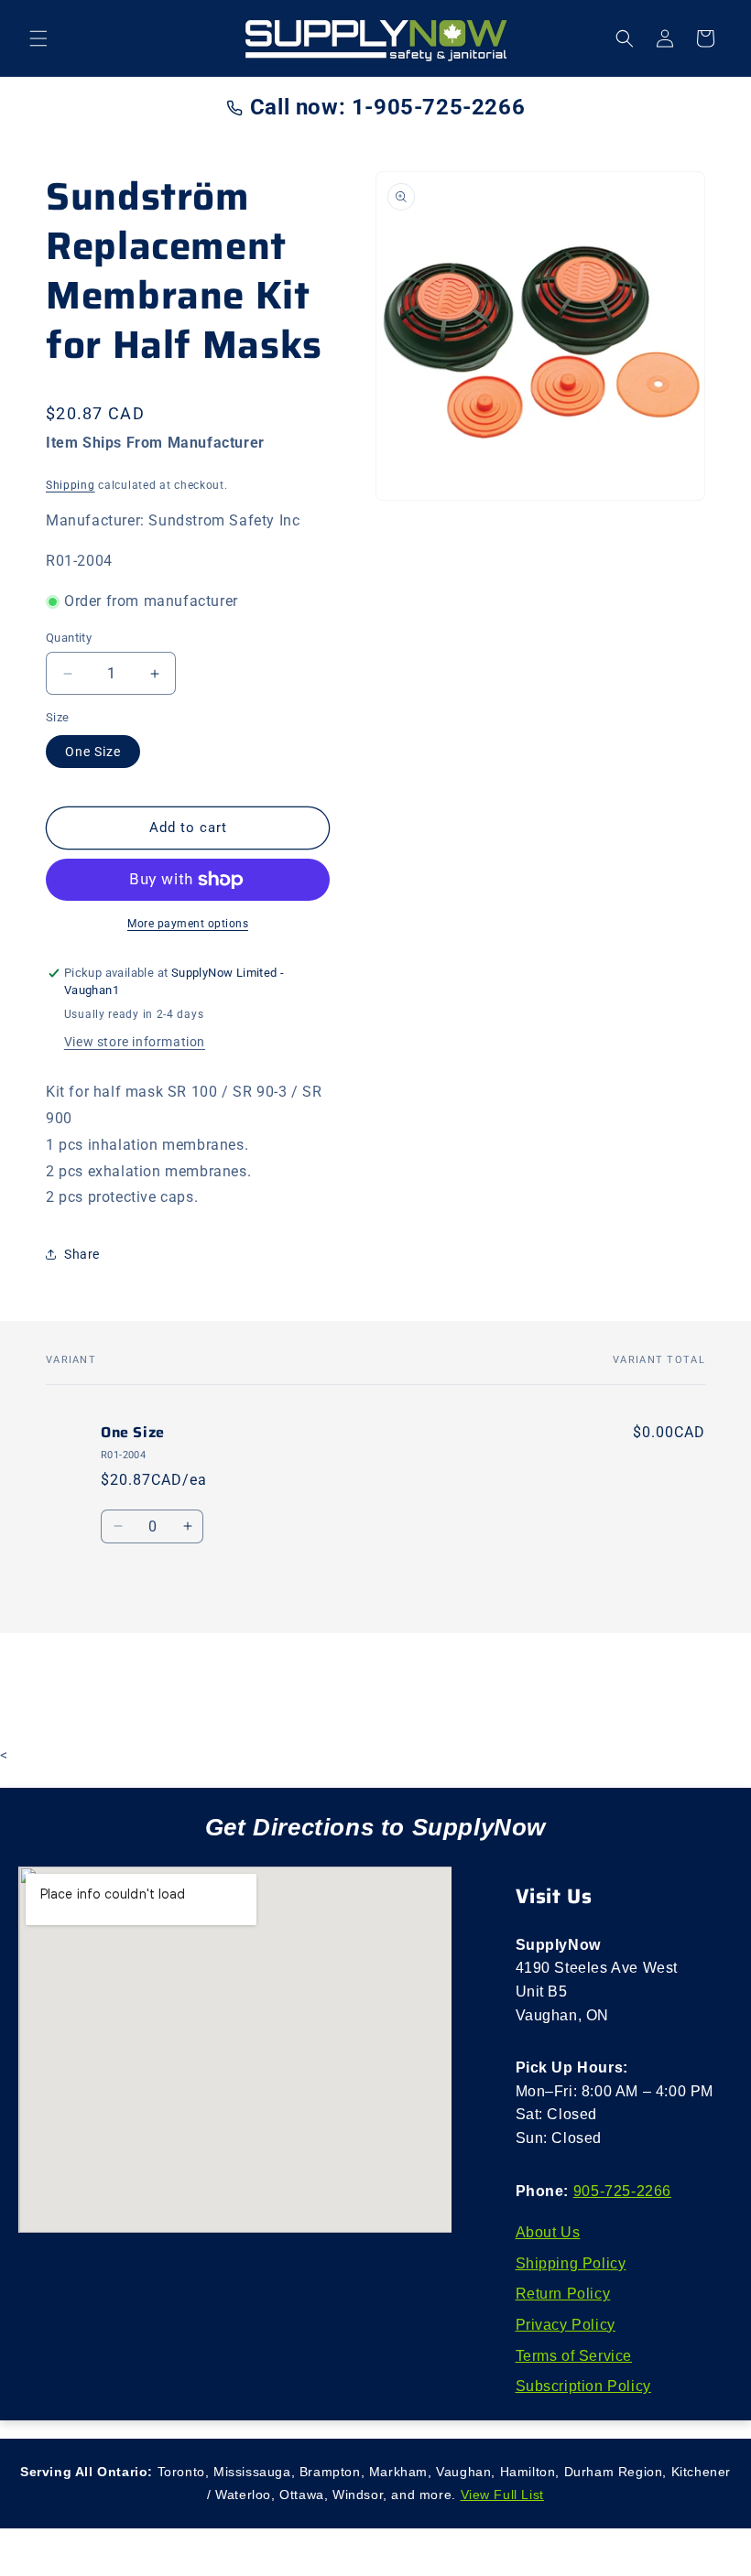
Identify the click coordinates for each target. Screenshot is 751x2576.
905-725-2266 (622, 2191)
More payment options (188, 924)
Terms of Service (574, 2356)
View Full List (502, 2495)
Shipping (71, 485)
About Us (548, 2232)
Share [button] (82, 1254)
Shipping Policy (571, 2263)
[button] (38, 38)
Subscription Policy (583, 2386)
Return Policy (563, 2294)
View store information (135, 1042)
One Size (93, 752)
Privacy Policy (566, 2325)
